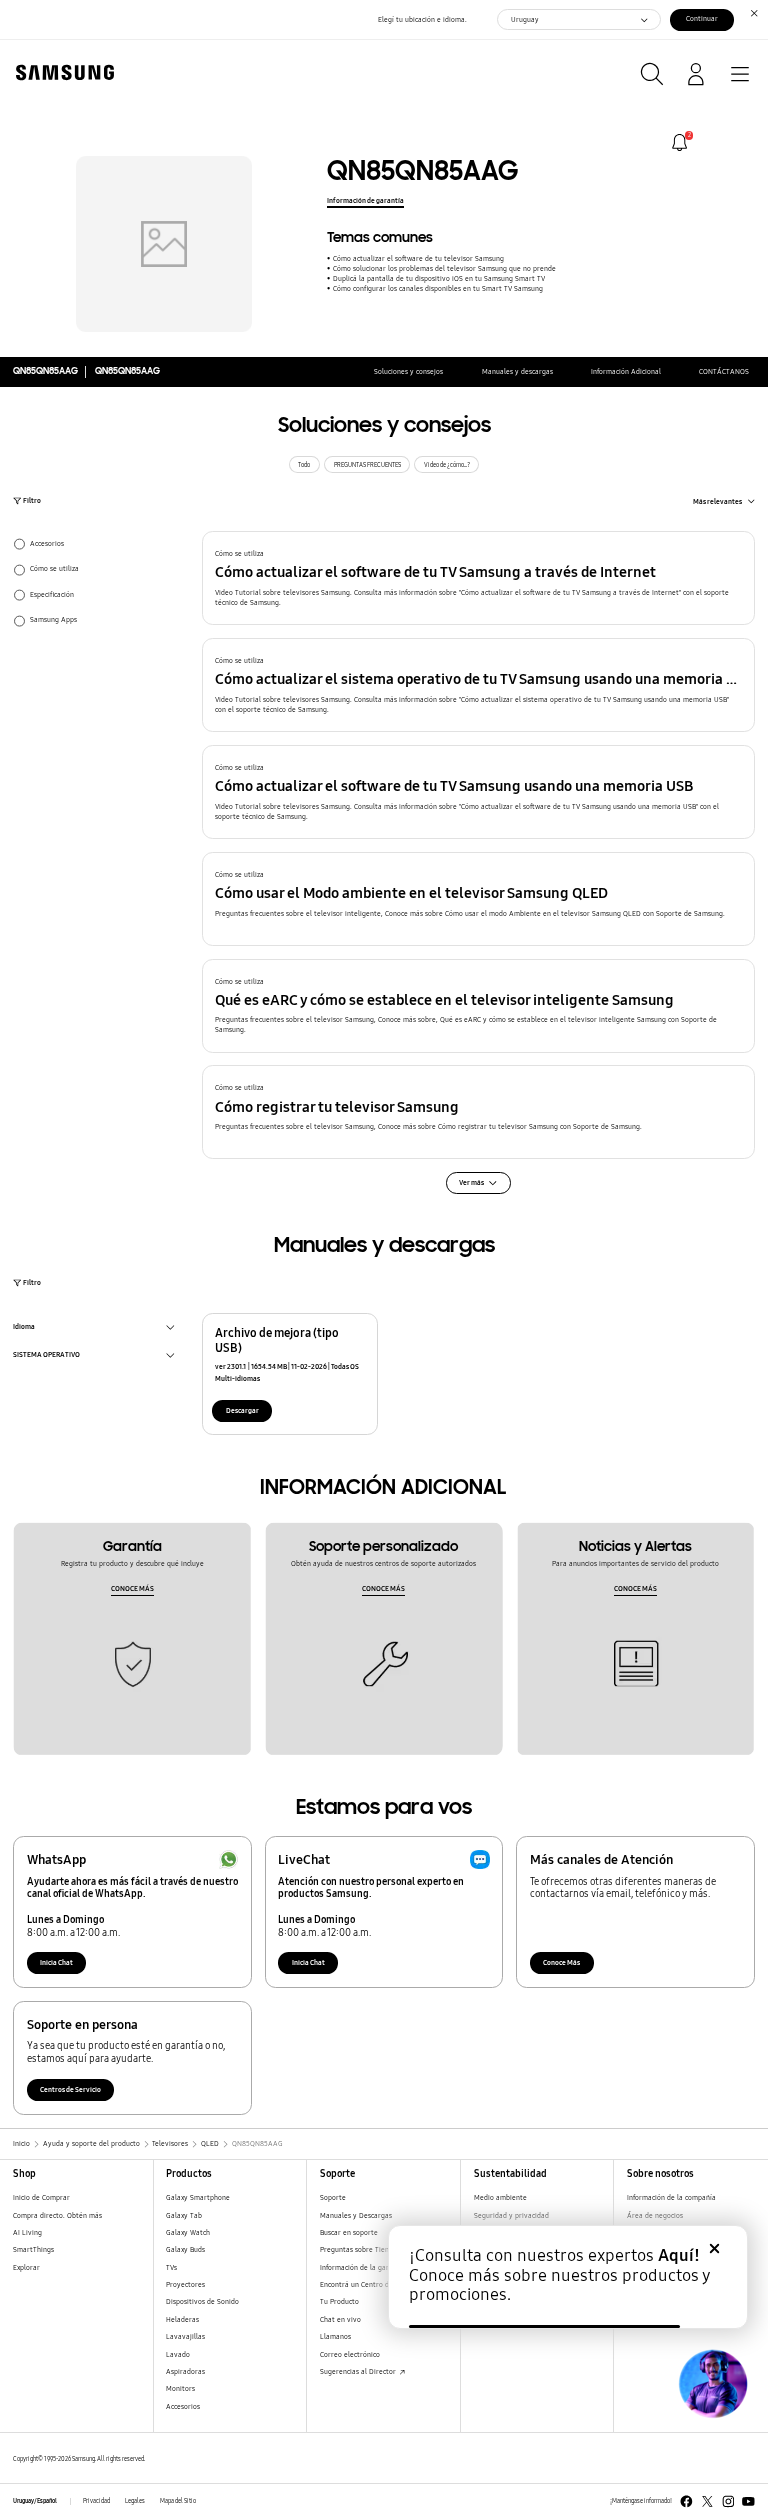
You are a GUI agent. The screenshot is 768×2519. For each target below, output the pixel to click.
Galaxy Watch (188, 2232)
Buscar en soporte (349, 2232)
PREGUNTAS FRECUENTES (367, 465)
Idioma (24, 1328)
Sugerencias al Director (359, 2371)
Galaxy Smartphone (198, 2197)
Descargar (242, 1410)
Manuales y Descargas (356, 2215)
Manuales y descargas (517, 371)
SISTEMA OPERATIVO (46, 1356)
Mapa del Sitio (178, 2501)
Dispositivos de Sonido (202, 2301)
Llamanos (335, 2336)
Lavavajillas (185, 2336)
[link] (679, 142)
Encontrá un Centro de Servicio (370, 2284)
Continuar (702, 18)
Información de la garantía (363, 2267)
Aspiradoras (185, 2371)
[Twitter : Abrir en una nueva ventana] (707, 2501)
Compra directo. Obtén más (57, 2215)
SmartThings (33, 2249)
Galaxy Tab (184, 2215)
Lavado (178, 2354)
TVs (171, 2267)
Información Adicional (626, 371)
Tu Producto (340, 2301)
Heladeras (182, 2319)
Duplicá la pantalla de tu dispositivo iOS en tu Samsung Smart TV (438, 278)
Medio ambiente (500, 2197)
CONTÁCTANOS (724, 371)
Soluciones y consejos (408, 371)
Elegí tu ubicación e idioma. (422, 19)
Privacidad (96, 2501)
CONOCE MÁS (132, 1588)
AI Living (27, 2232)
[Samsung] (61, 72)
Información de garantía (365, 200)
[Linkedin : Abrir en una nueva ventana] (728, 2501)
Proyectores (185, 2284)
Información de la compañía (671, 2197)
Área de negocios (655, 2215)
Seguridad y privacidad (511, 2215)
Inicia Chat (56, 1962)
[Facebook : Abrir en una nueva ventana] (686, 2501)
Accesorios (183, 2406)
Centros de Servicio (70, 2089)
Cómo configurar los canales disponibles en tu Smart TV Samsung (437, 288)
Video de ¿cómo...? (447, 465)
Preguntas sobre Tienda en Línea (373, 2249)
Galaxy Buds (185, 2249)
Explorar (26, 2267)
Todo (304, 465)
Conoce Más (561, 1962)
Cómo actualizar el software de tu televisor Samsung (418, 258)
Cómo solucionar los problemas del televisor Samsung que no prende (444, 268)
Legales (135, 2501)
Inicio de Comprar (41, 2197)
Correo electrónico (350, 2354)
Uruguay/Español (35, 2501)
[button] (479, 578)
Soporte (333, 2197)
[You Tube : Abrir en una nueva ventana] (748, 2501)
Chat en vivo (340, 2319)
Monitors (180, 2388)
